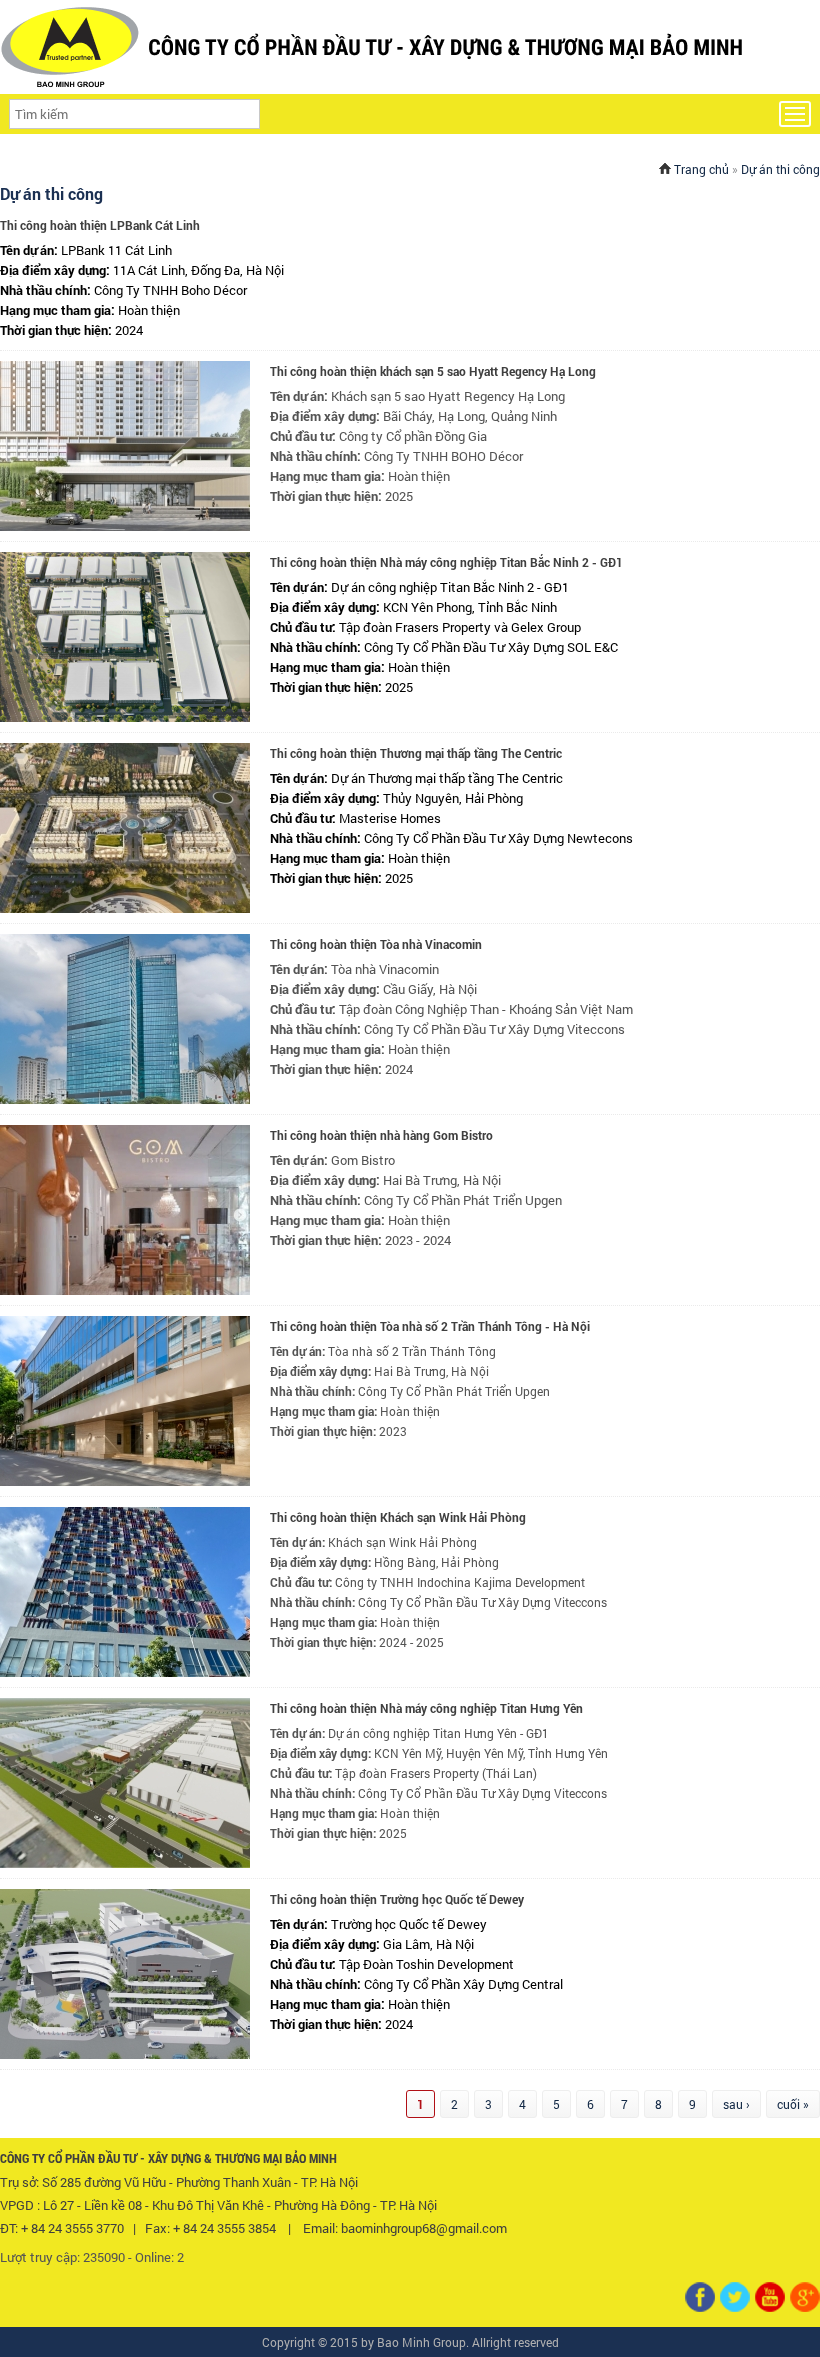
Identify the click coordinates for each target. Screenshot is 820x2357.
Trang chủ (701, 169)
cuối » (793, 2104)
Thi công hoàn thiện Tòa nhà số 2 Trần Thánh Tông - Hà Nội (430, 1326)
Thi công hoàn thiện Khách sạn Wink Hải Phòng (398, 1517)
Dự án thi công (780, 169)
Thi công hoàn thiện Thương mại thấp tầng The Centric (416, 753)
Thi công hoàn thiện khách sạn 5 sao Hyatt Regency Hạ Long (433, 371)
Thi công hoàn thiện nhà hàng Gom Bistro (381, 1135)
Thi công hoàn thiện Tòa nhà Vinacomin (376, 944)
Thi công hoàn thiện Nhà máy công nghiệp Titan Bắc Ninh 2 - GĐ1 (446, 562)
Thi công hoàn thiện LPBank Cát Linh (100, 225)
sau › (736, 2104)
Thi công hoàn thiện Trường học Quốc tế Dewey (397, 1899)
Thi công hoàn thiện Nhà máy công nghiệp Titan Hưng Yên (426, 1708)
